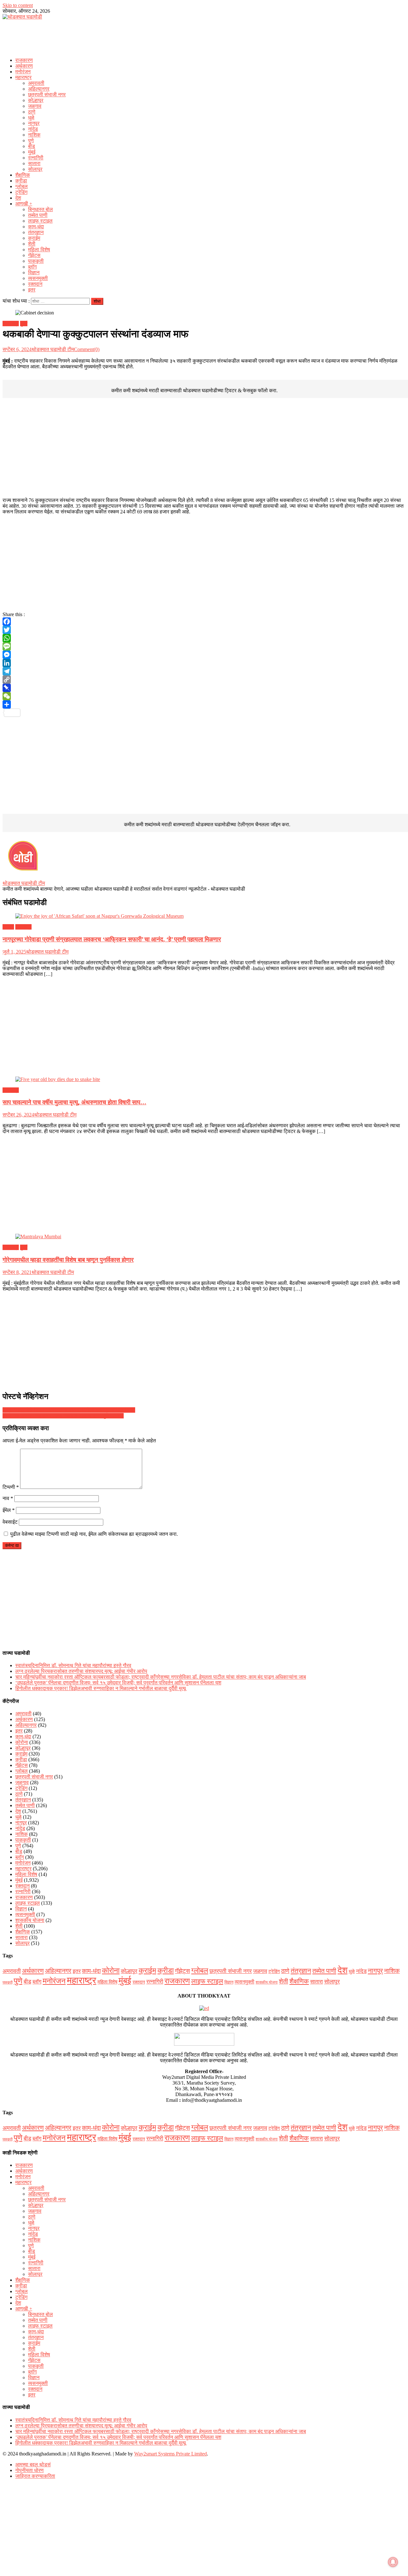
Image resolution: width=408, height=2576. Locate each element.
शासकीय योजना (30, 1920)
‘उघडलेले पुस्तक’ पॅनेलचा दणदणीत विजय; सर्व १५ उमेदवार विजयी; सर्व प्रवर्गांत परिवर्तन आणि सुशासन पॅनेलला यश (118, 1683)
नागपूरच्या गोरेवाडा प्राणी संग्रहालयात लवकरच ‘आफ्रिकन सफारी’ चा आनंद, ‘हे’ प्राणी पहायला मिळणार (112, 939)
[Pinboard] (204, 688)
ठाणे (32, 112)
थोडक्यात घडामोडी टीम (53, 349)
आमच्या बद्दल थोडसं (33, 2465)
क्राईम (34, 238)
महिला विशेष (39, 250)
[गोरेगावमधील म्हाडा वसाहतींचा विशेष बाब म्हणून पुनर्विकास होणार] (204, 1237)
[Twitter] (204, 630)
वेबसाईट (10, 1522)
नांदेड (33, 129)
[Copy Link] (204, 680)
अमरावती (36, 83)
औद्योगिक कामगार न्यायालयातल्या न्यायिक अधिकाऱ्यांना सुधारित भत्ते (63, 1416)
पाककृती (36, 261)
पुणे (31, 140)
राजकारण (24, 60)
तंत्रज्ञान (36, 232)
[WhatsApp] (204, 638)
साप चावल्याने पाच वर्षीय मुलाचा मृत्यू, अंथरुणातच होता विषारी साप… (74, 1102)
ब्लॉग (32, 267)
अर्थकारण (24, 66)
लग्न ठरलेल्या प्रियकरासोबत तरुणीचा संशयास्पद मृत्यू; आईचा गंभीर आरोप (81, 1671)
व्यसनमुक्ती (38, 278)
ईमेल (9, 1510)
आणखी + (24, 204)
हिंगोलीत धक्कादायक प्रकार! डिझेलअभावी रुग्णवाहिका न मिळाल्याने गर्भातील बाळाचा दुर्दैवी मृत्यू (101, 1688)
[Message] (204, 646)
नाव (8, 1498)
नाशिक (34, 135)
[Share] (204, 704)
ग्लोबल (22, 186)
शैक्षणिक (23, 175)
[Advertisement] (204, 37)
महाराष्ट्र (23, 77)
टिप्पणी (11, 1487)
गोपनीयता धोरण (29, 2470)
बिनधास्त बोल (40, 209)
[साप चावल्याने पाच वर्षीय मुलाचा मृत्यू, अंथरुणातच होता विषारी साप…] (204, 1079)
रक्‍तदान (35, 284)
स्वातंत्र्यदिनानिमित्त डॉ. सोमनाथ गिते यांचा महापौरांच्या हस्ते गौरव (73, 1665)
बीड (32, 146)
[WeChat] (204, 696)
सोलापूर (35, 169)
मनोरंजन (23, 72)
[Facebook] (204, 622)
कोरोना (22, 1742)
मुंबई (32, 152)
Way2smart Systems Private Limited (171, 2454)
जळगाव (35, 106)
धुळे (31, 118)
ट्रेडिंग (21, 192)
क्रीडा (21, 181)
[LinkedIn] (204, 663)
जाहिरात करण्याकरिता (35, 2476)
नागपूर (34, 123)
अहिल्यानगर (39, 89)
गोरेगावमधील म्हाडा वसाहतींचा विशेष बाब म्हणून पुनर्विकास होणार (68, 1260)
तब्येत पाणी (38, 215)
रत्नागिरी (36, 158)
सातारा (34, 163)
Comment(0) (87, 349)
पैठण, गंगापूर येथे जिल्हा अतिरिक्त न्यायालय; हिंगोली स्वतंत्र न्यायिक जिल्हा (69, 1410)
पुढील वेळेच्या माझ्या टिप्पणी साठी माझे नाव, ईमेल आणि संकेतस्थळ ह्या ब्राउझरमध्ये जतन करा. (94, 1534)
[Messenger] (204, 655)
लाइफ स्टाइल (40, 221)
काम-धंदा (36, 227)
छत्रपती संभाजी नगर (47, 95)
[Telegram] (204, 671)
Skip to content (18, 5)
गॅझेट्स (34, 255)
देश (18, 198)
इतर (32, 290)
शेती (32, 244)
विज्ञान (34, 272)
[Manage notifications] (393, 2562)
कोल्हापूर (36, 100)
